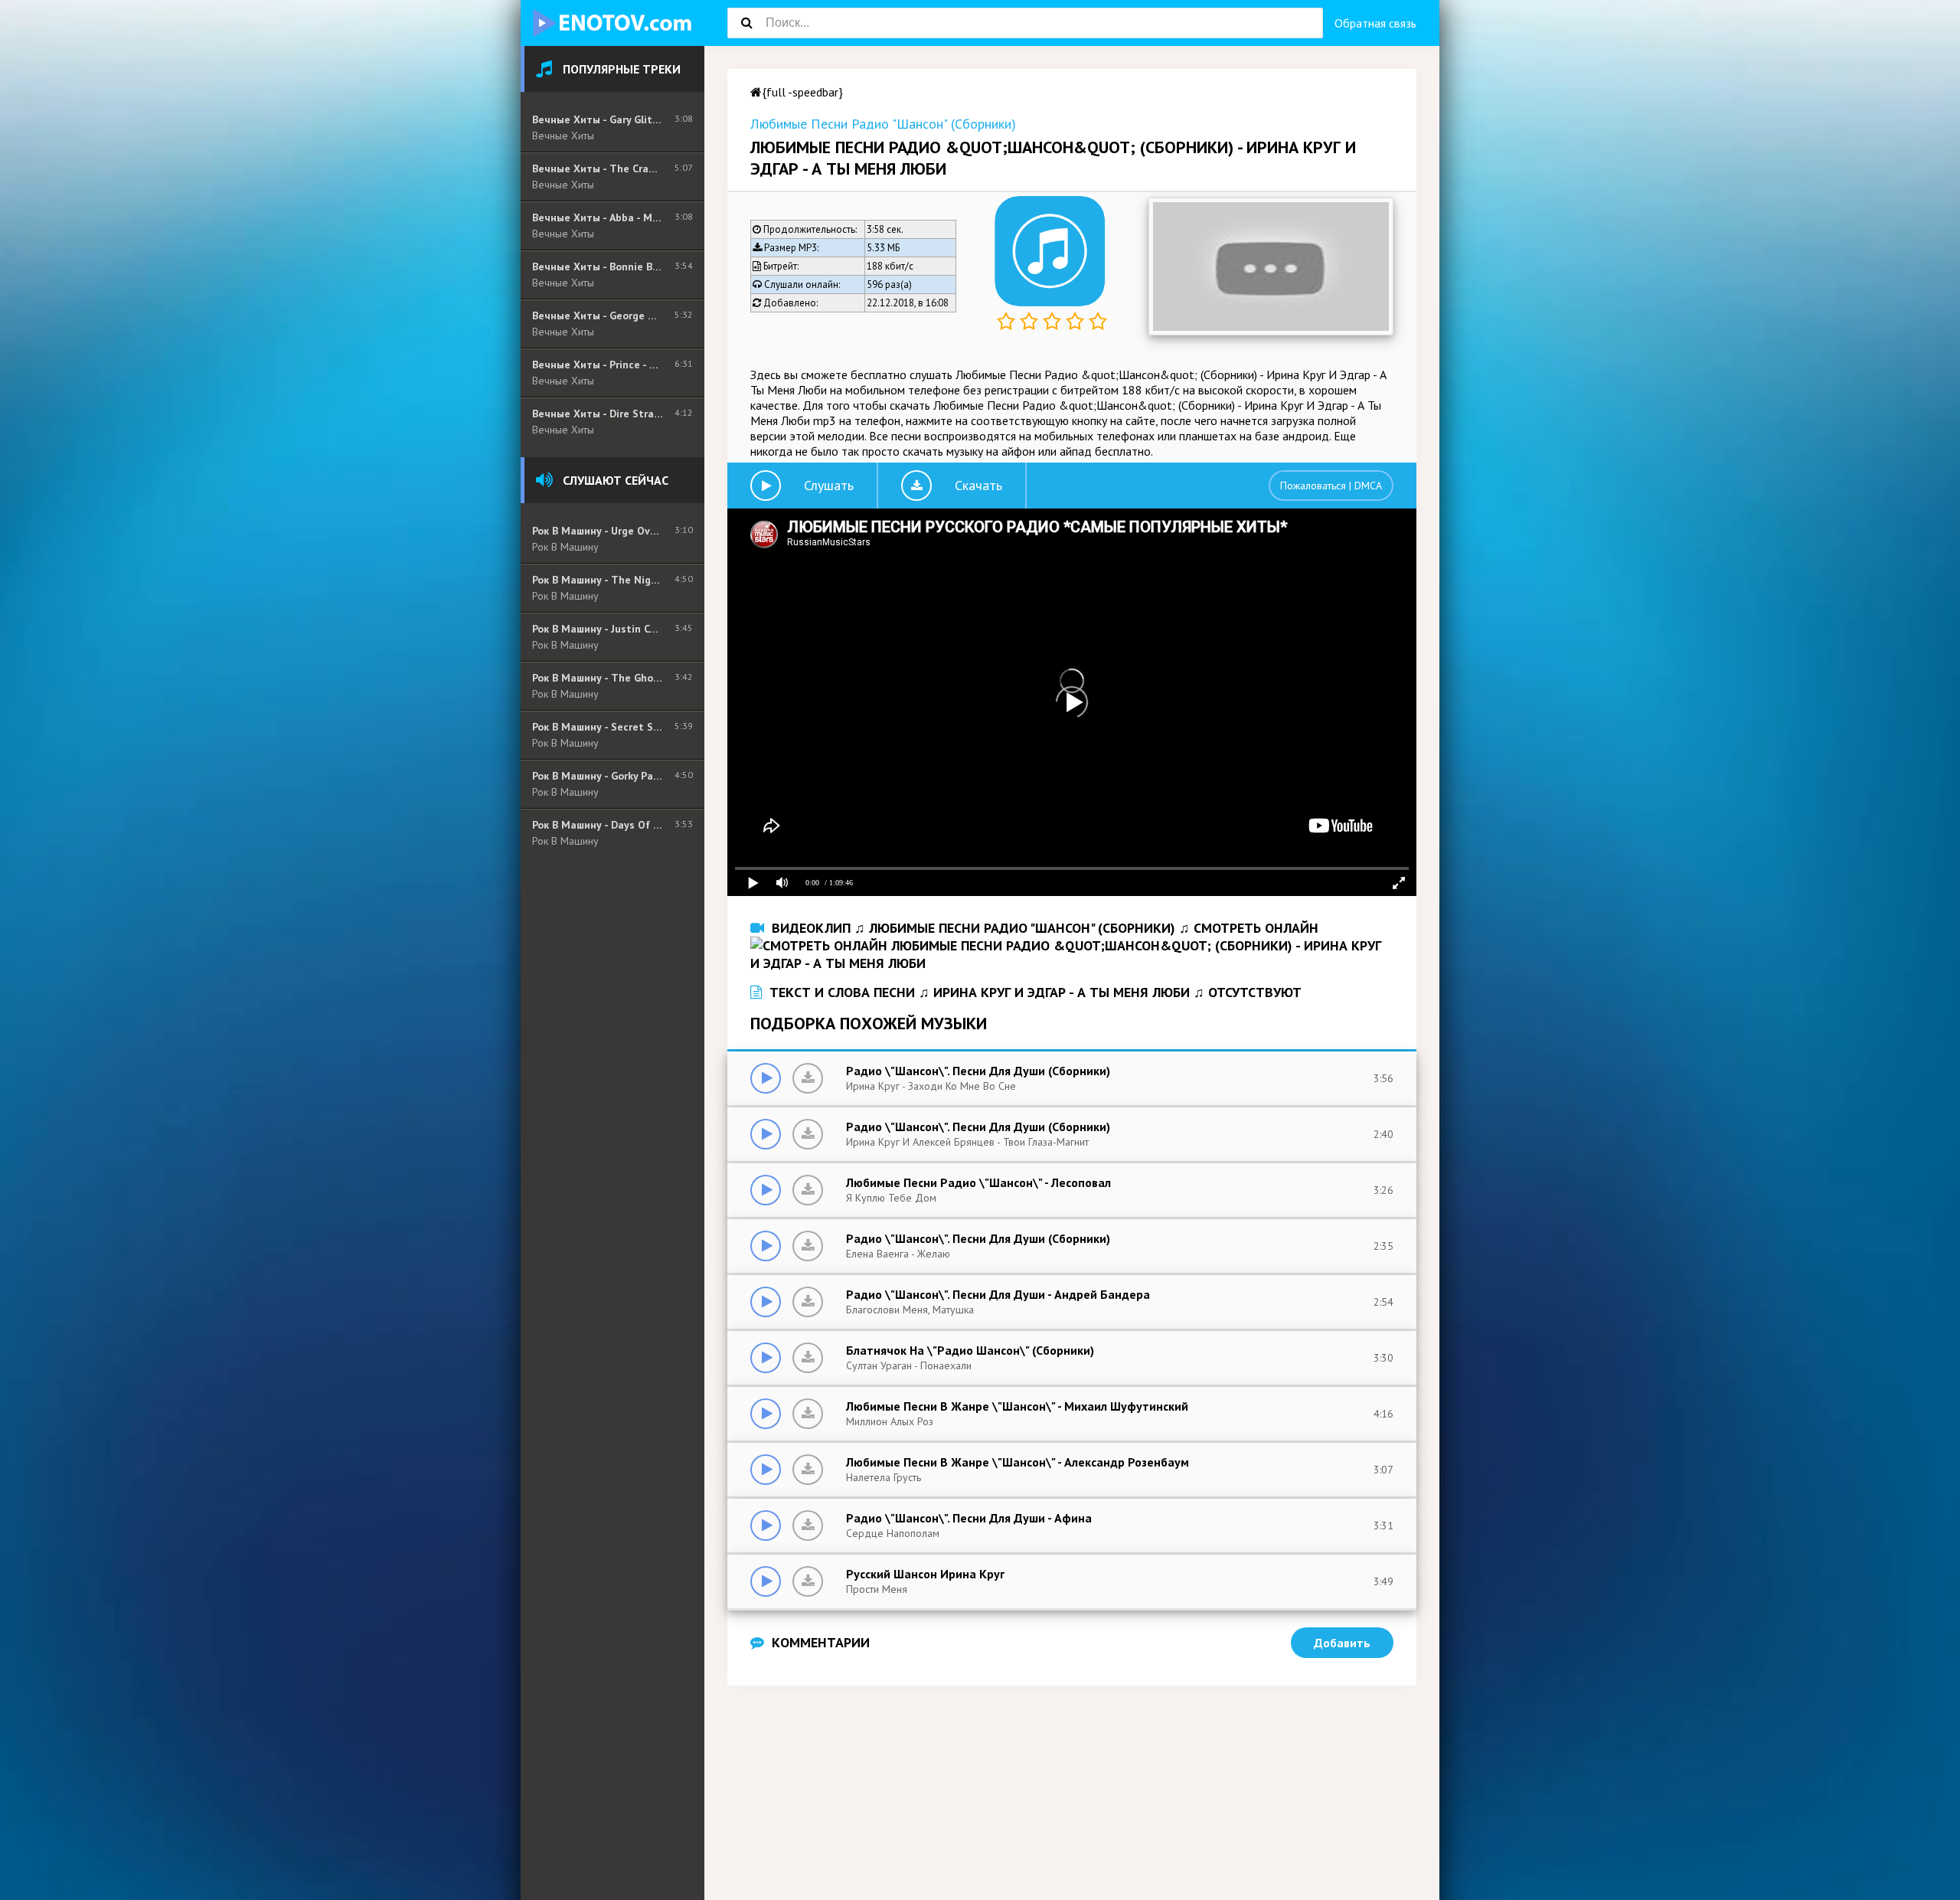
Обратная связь (1375, 23)
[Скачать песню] (808, 1078)
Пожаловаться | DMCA (1331, 486)
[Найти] (746, 23)
